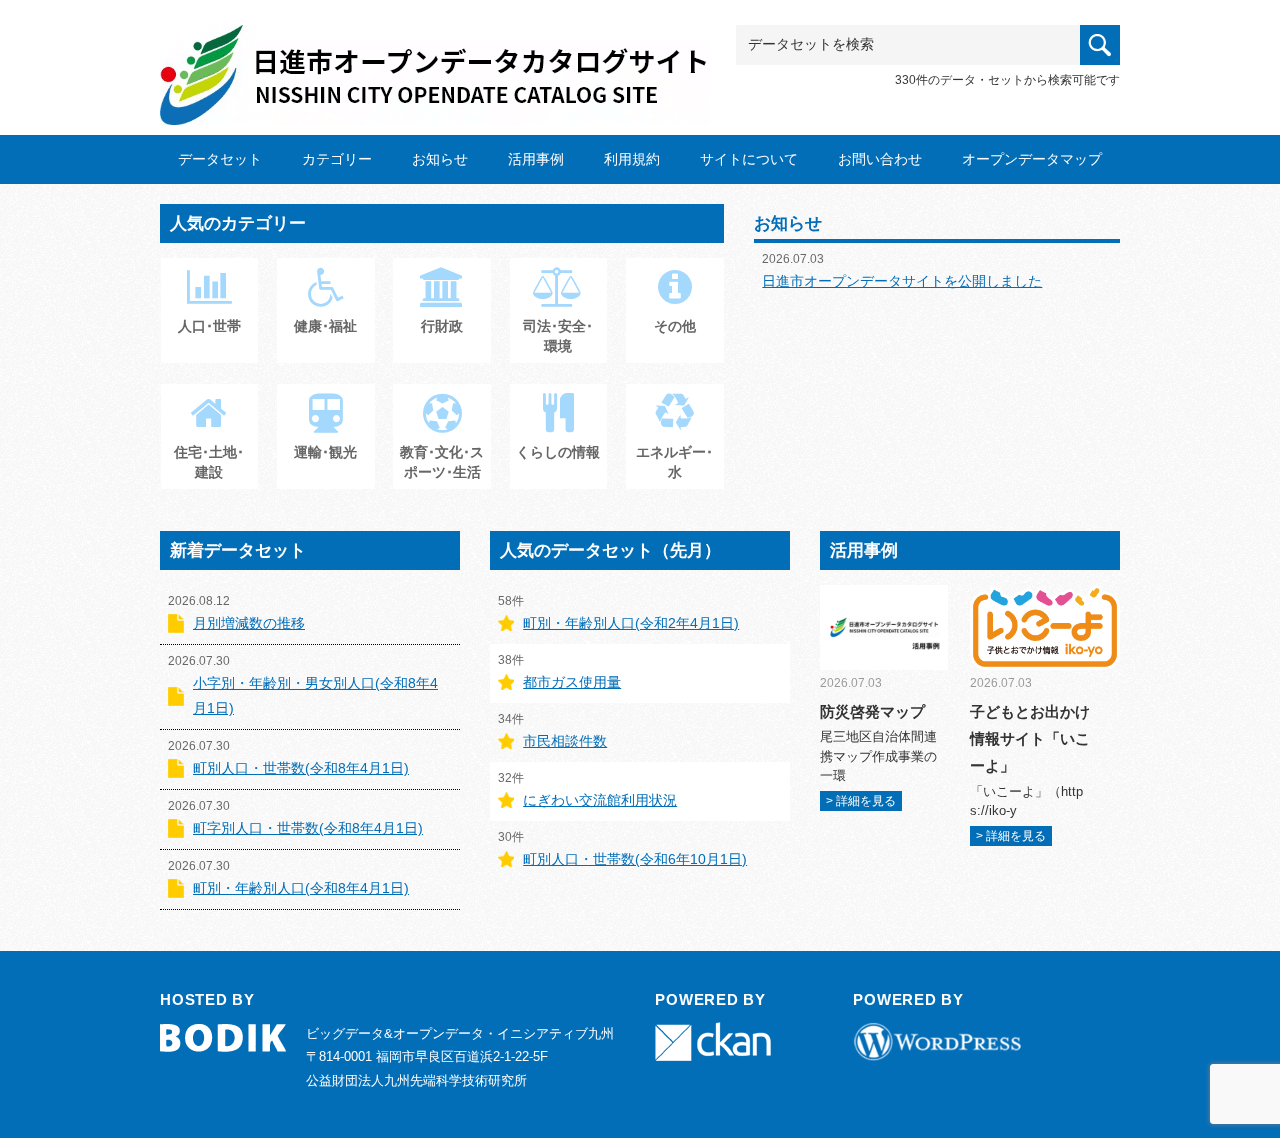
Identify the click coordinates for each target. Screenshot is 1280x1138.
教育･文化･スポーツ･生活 (442, 462)
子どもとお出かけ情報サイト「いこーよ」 (1030, 738)
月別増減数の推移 (249, 623)
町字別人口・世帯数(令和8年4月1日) (308, 828)
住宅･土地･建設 (209, 462)
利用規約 (632, 159)
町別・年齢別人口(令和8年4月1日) (301, 888)
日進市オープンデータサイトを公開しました (902, 281)
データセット (220, 159)
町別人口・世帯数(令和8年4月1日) (301, 768)
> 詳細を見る (861, 801)
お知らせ (440, 159)
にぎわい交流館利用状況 (600, 800)
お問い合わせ (880, 159)
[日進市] (435, 56)
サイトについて (749, 159)
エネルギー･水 (674, 462)
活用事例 (536, 159)
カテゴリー (337, 159)
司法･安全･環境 (558, 336)
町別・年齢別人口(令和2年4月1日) (631, 623)
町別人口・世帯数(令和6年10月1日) (635, 859)
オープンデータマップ (1032, 159)
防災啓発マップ (872, 711)
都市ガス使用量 (572, 682)
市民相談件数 (565, 741)
